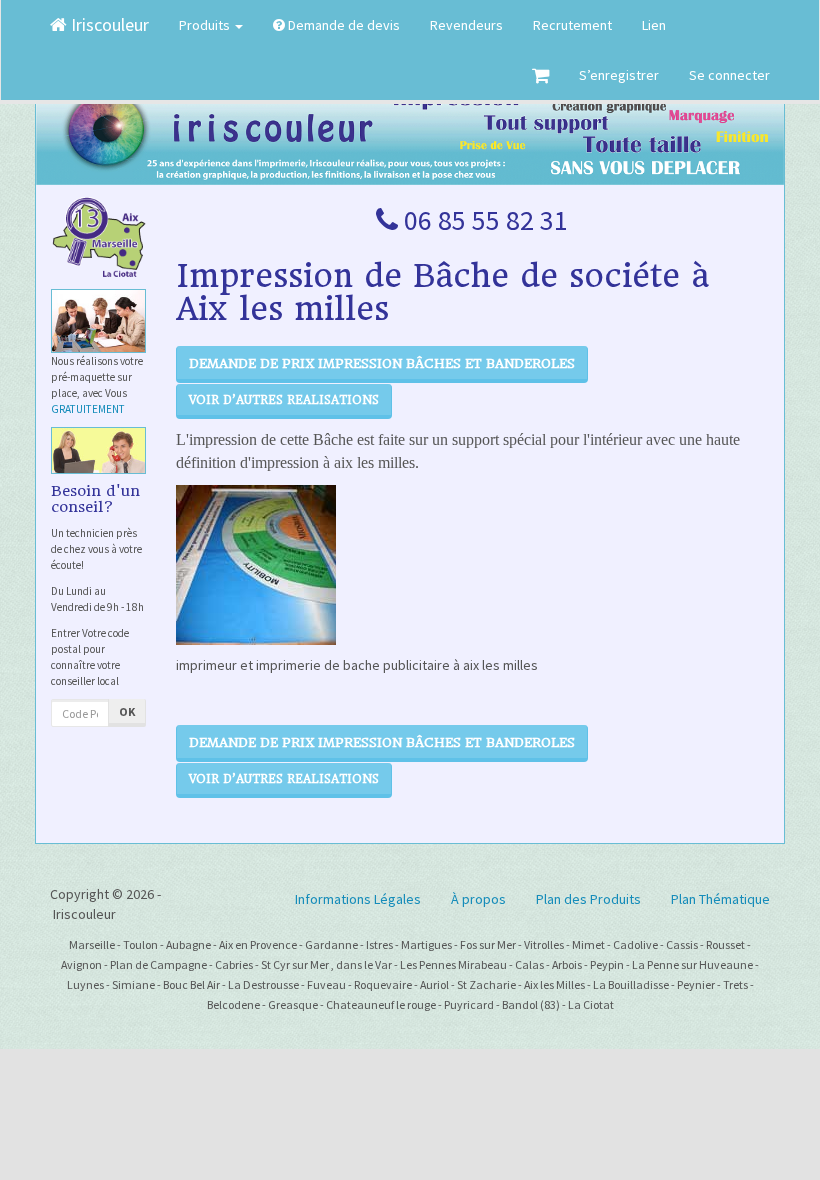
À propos (478, 899)
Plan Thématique (720, 899)
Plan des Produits (588, 899)
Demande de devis (342, 25)
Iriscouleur (108, 24)
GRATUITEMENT (88, 409)
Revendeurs (466, 25)
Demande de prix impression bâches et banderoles (382, 363)
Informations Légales (358, 899)
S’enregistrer (619, 75)
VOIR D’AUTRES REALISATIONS (284, 400)
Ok (127, 711)
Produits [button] (206, 25)
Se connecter (729, 75)
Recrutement (572, 25)
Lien (654, 25)
